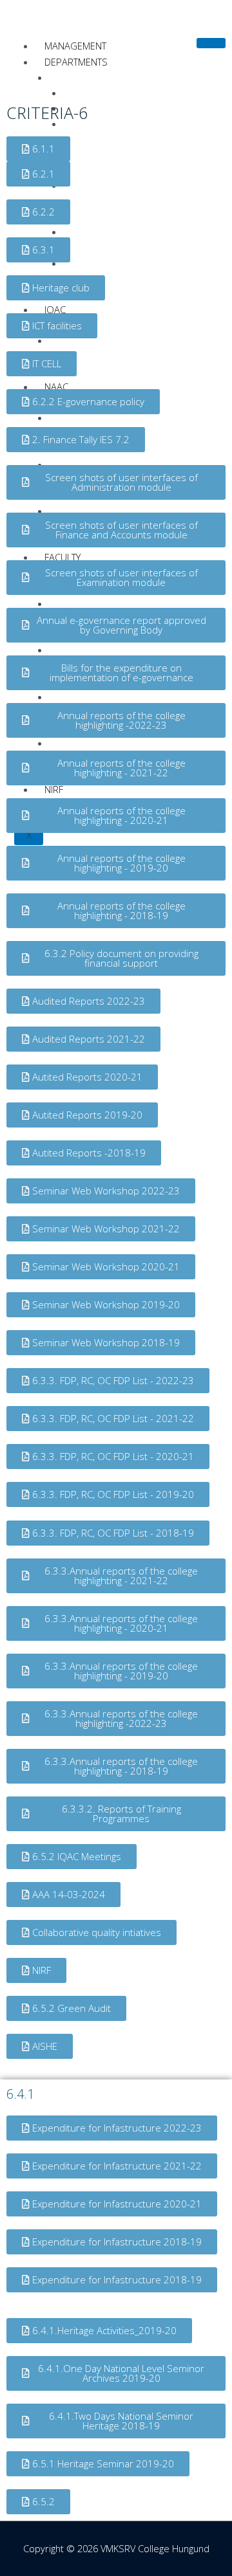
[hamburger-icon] (211, 43)
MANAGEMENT (75, 46)
